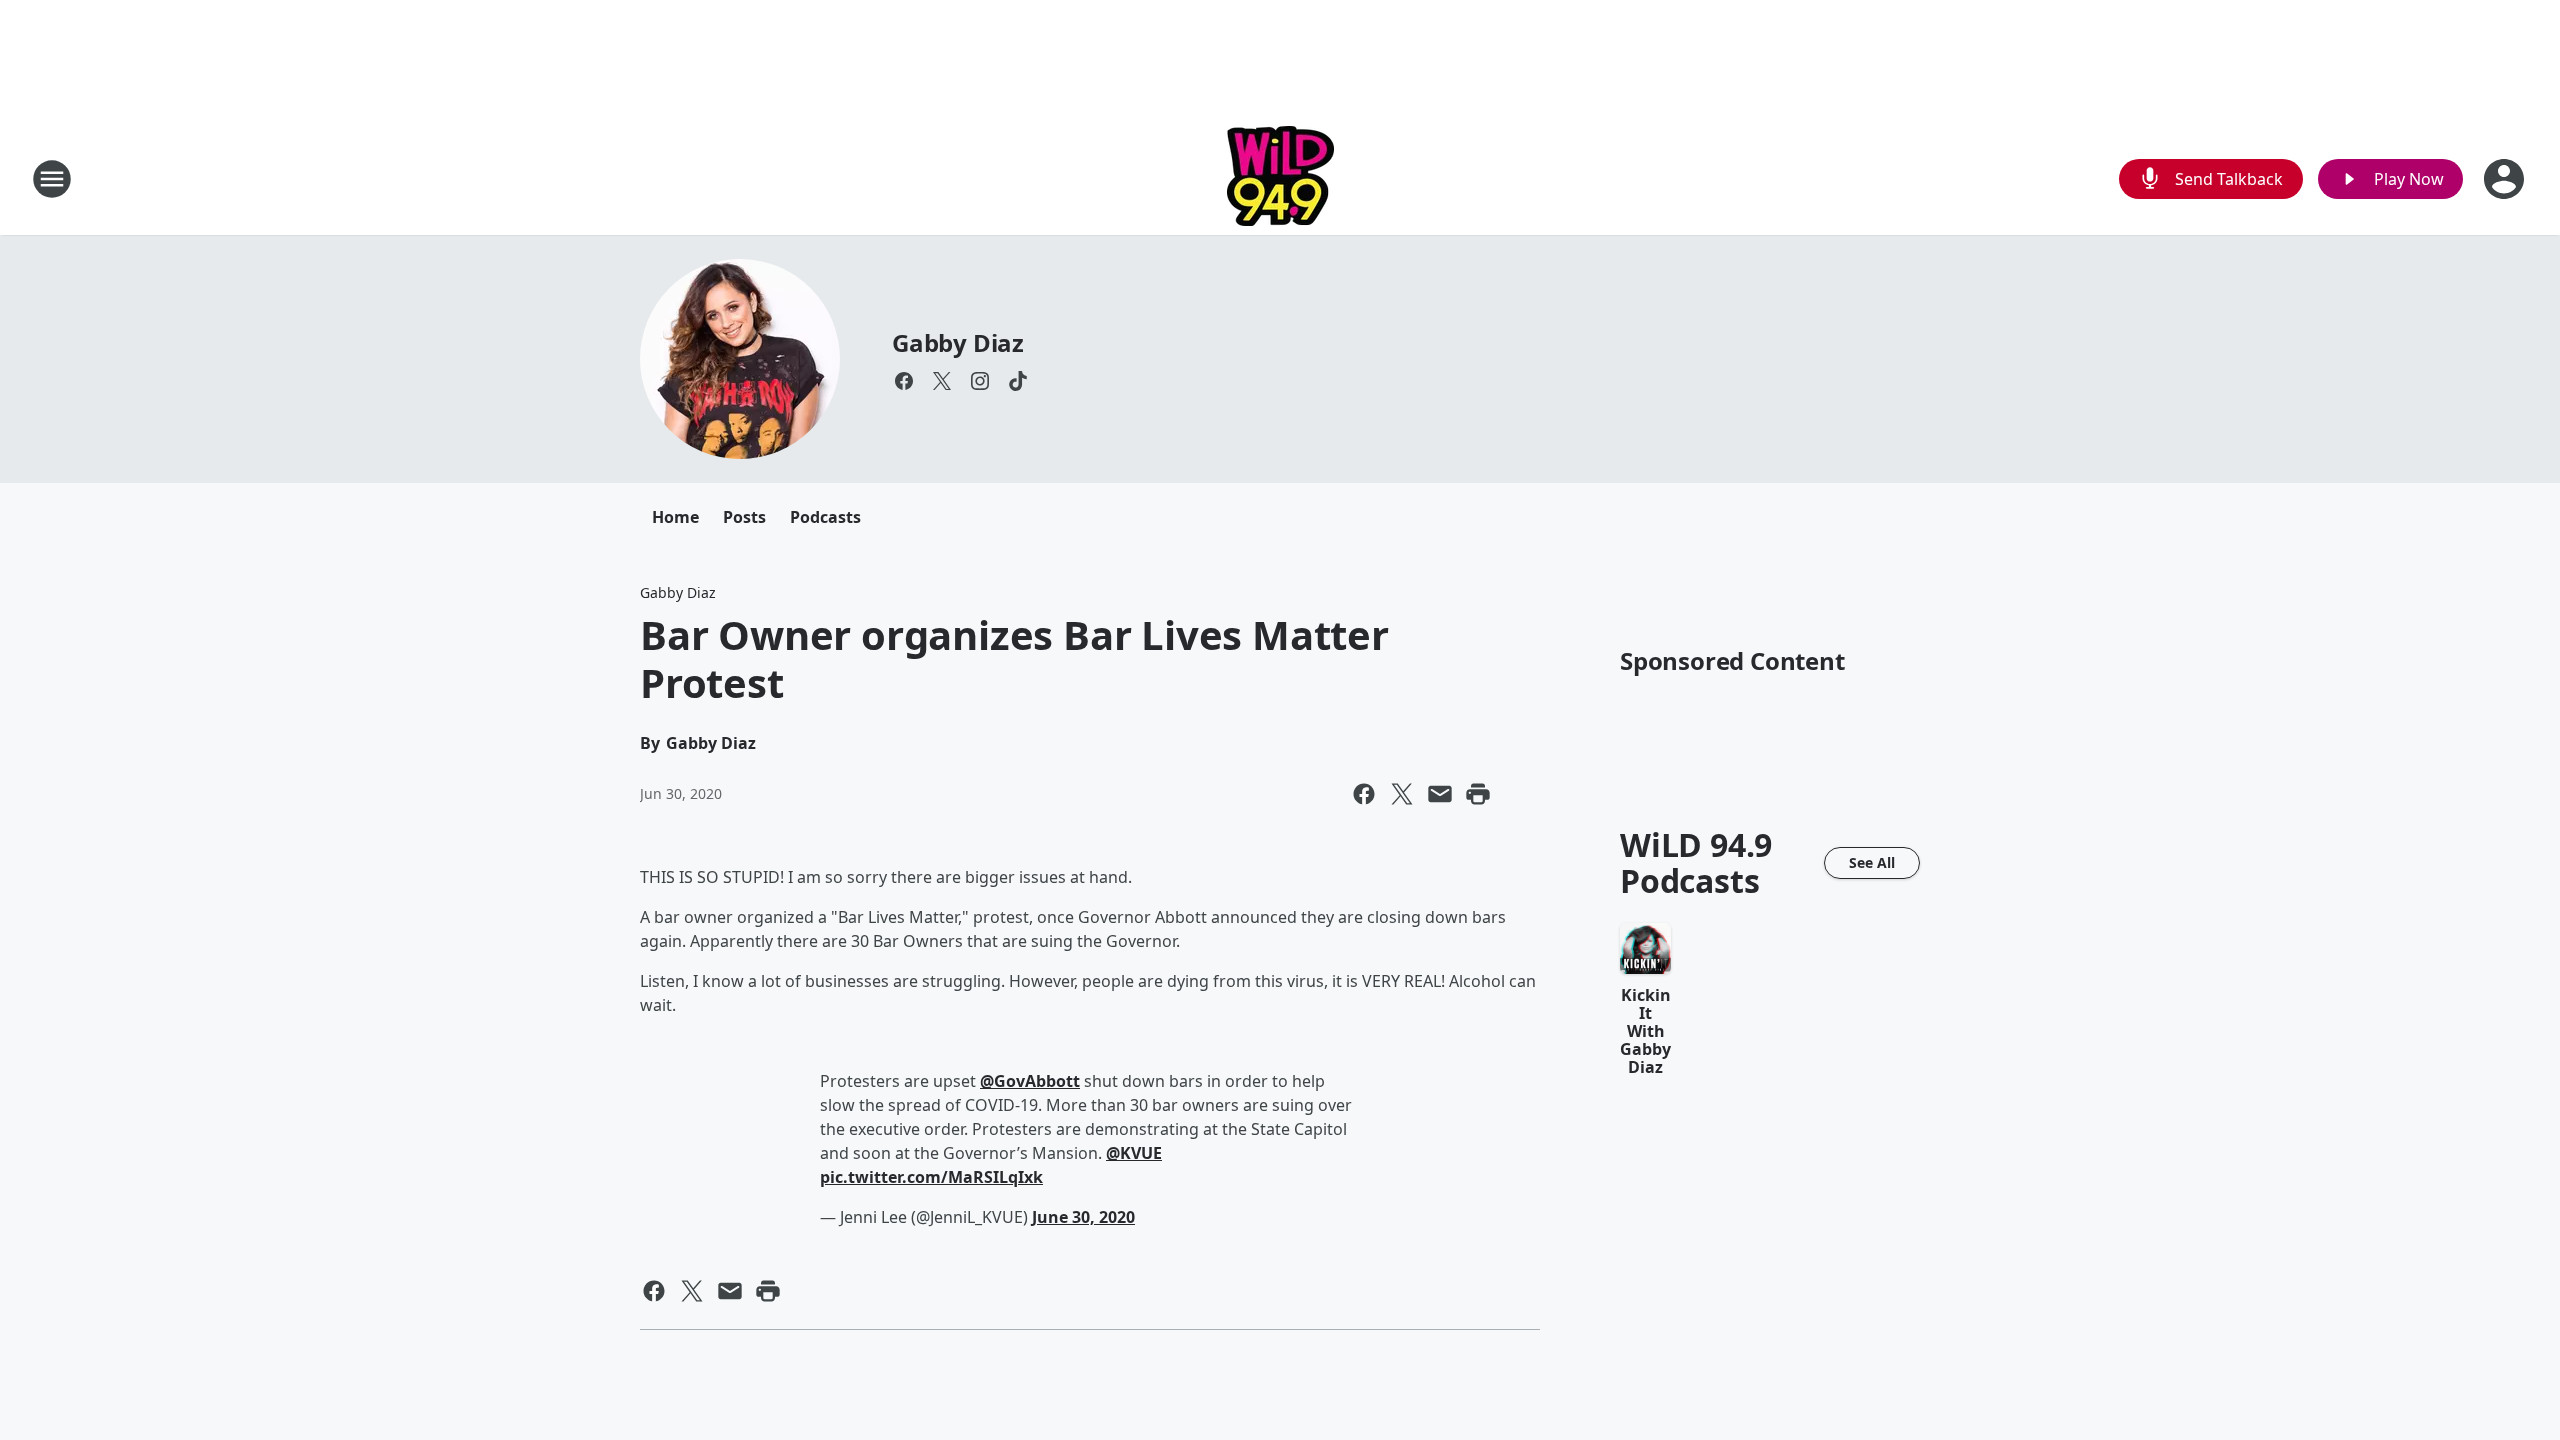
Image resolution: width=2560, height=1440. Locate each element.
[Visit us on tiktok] (1018, 381)
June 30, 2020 (1083, 1217)
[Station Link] (1280, 178)
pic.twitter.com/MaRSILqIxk (931, 1177)
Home (675, 517)
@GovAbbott (1030, 1081)
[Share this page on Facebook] (1364, 794)
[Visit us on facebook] (904, 381)
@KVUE (1134, 1153)
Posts (744, 517)
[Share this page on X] (1402, 794)
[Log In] (2506, 179)
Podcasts (825, 517)
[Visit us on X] (942, 381)
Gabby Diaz (958, 342)
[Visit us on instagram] (980, 381)
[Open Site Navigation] (52, 179)
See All (1872, 862)
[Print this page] (1478, 794)
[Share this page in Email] (1440, 794)
